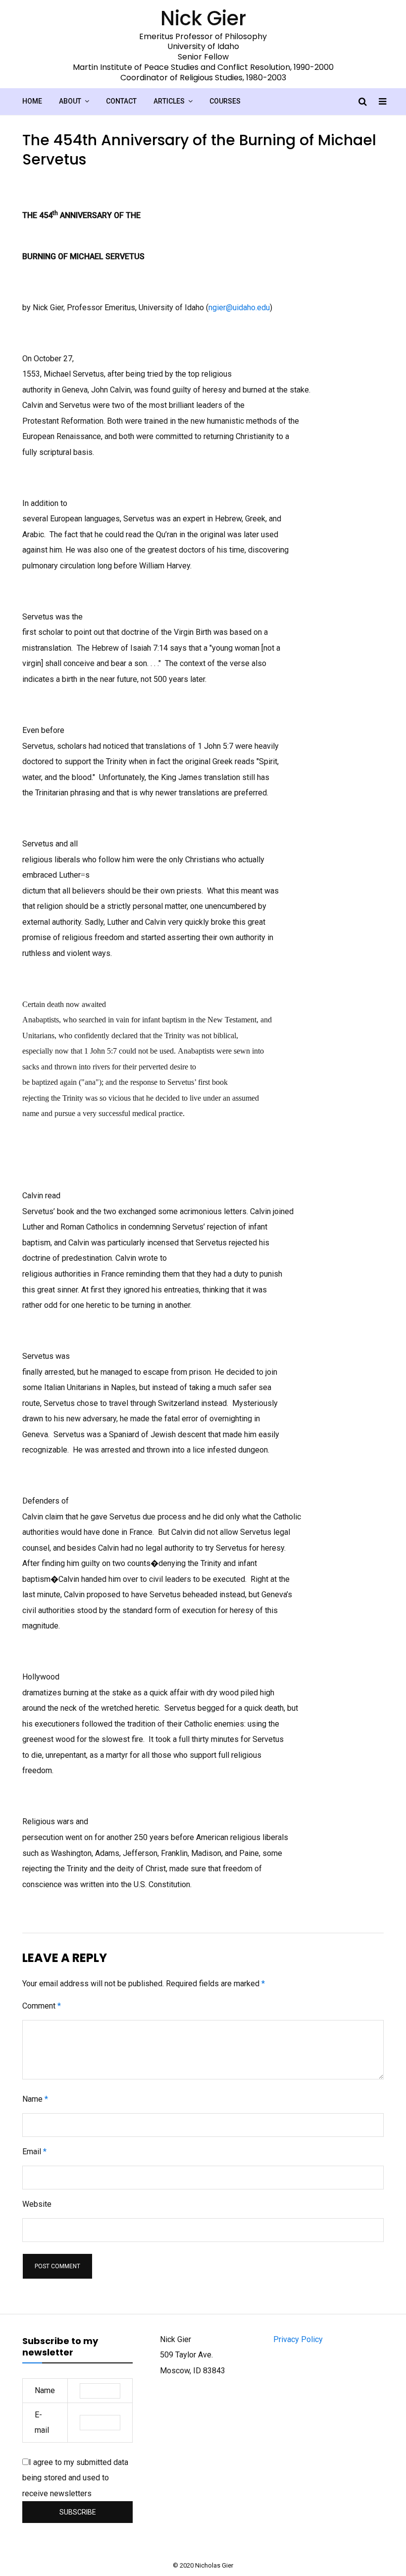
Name (35, 2099)
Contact (121, 101)
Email (34, 2152)
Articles (169, 101)
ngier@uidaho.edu (239, 308)
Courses (225, 101)
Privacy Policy (298, 2339)
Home (32, 101)
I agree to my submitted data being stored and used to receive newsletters (75, 2478)
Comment (42, 2006)
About (70, 101)
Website (37, 2204)
